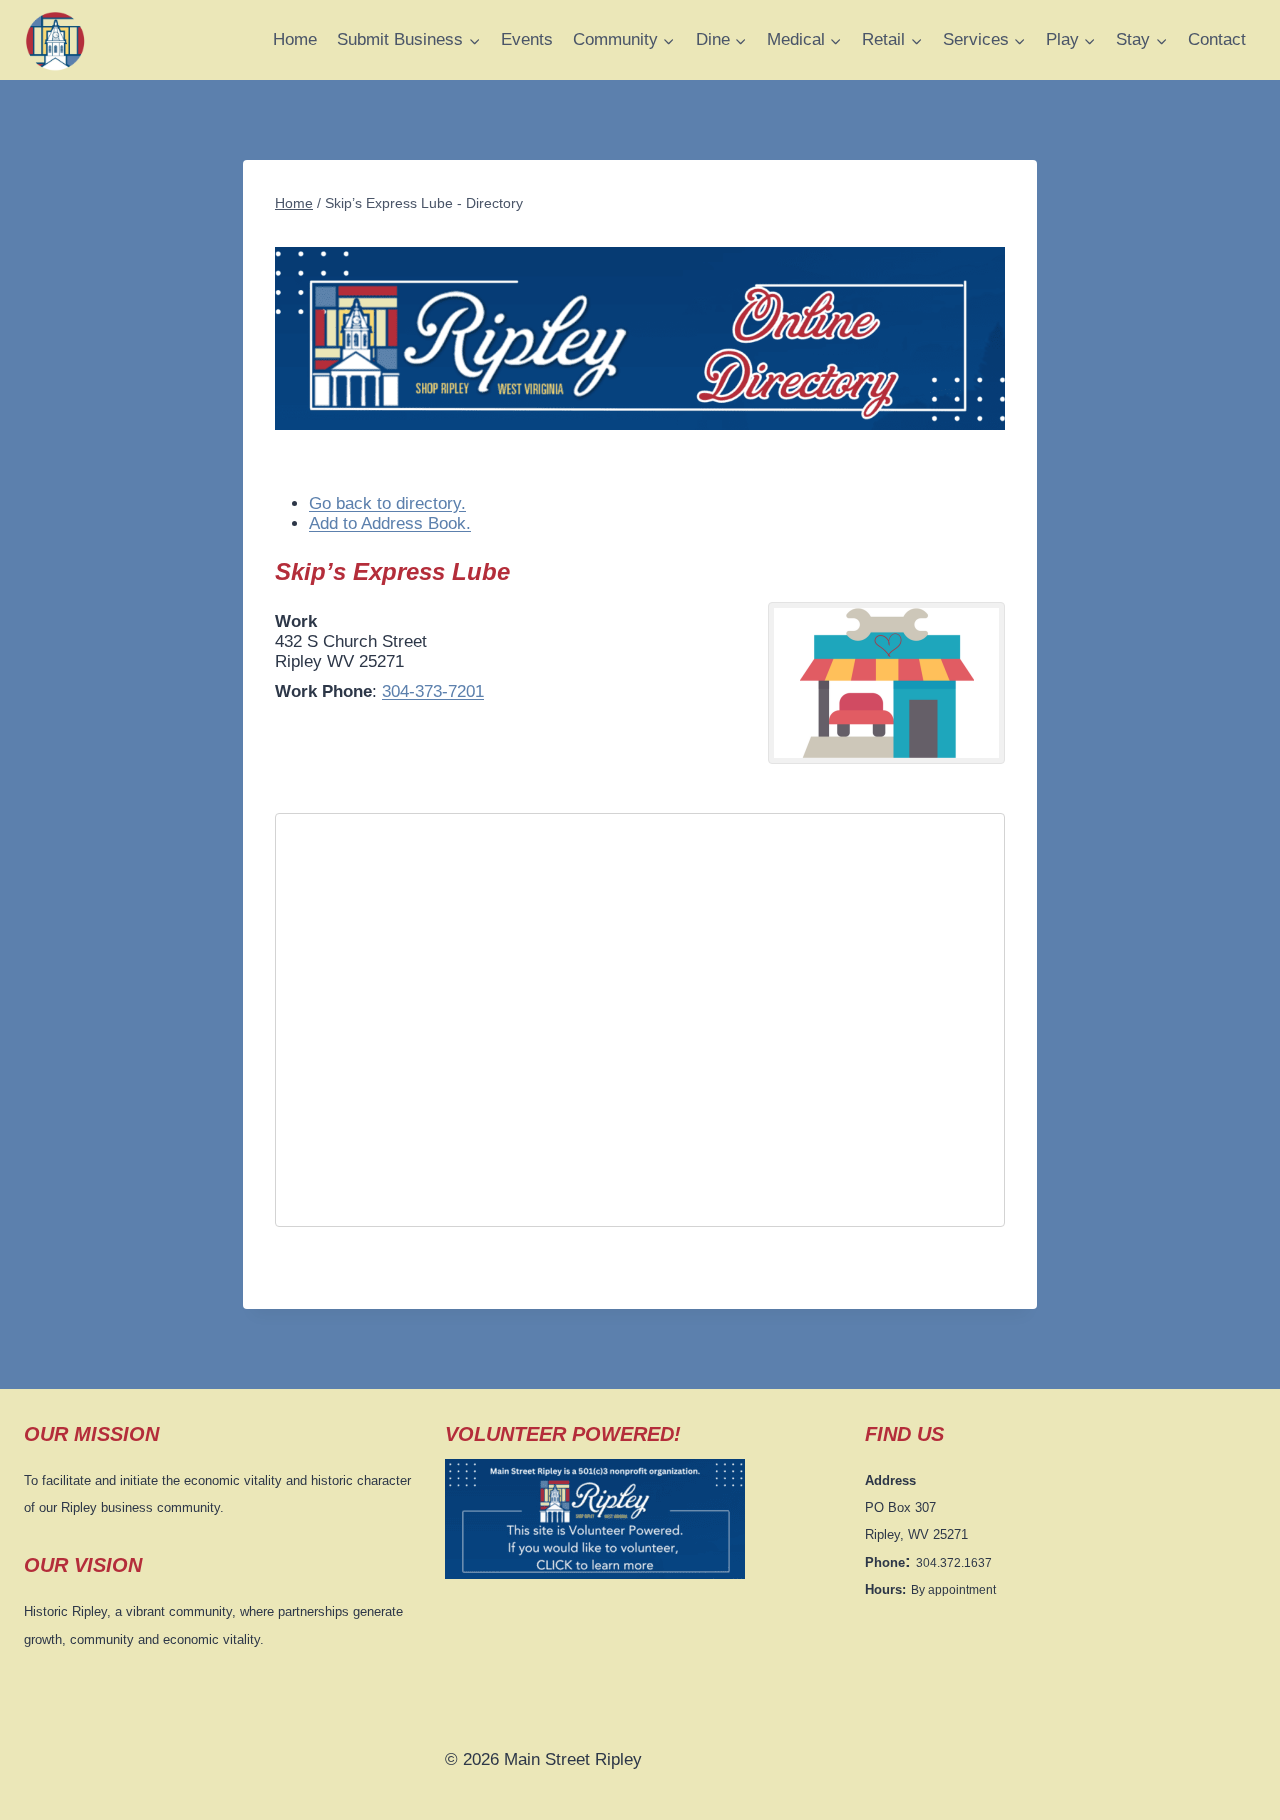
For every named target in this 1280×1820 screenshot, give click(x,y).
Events (527, 39)
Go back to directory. (387, 503)
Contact (1217, 39)
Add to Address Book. (390, 523)
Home (295, 39)
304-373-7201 (433, 691)
